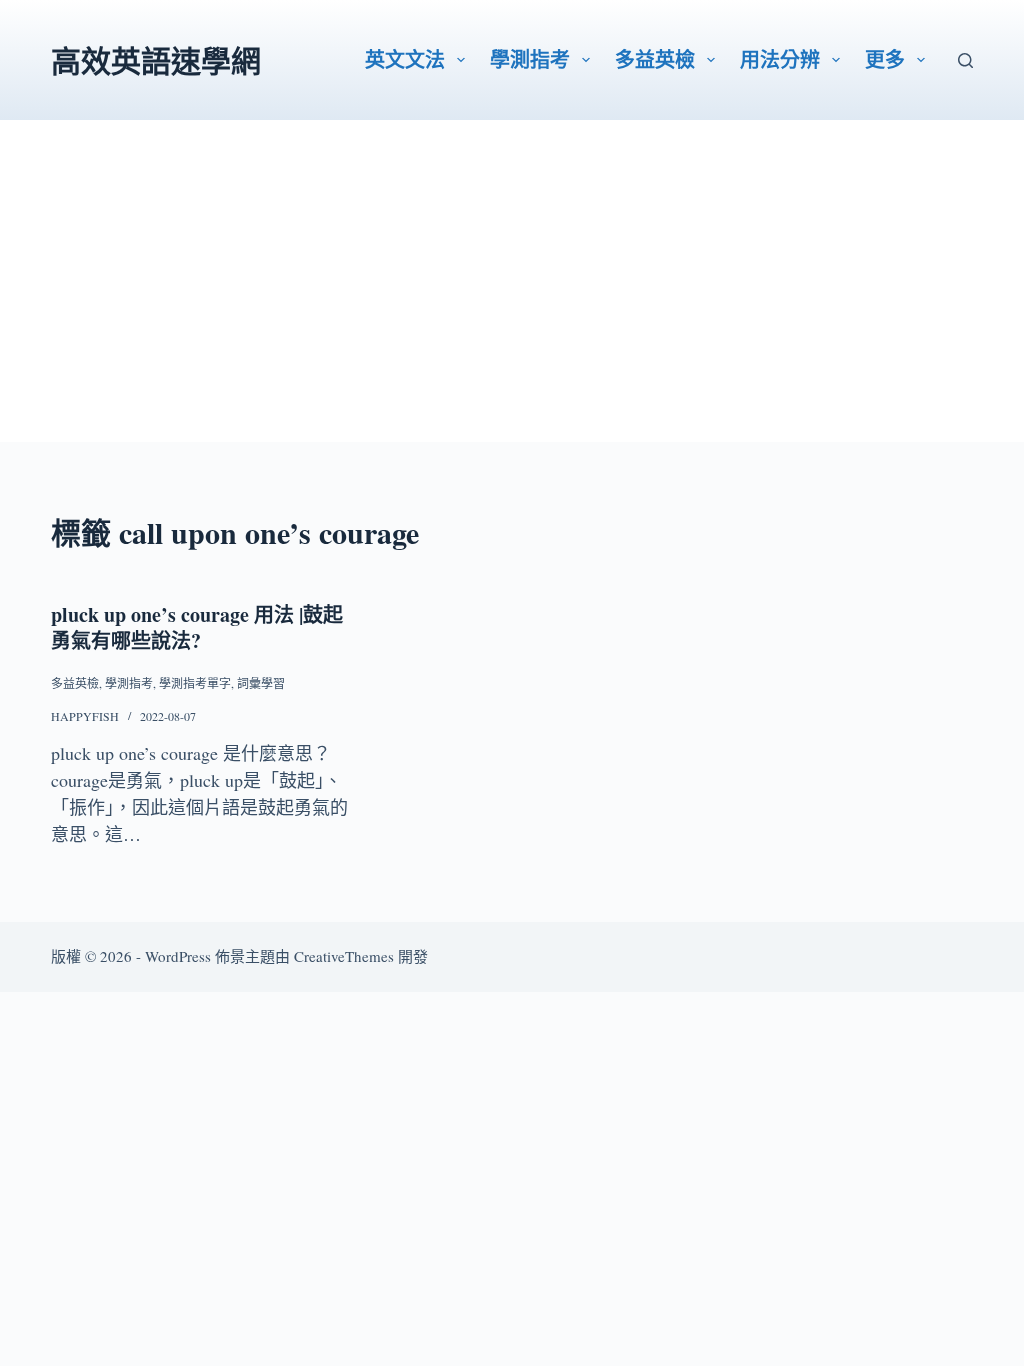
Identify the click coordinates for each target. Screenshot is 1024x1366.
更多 (885, 59)
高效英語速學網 (156, 60)
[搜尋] (965, 60)
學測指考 (530, 59)
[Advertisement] (512, 302)
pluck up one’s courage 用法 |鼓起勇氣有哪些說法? (197, 627)
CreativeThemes (344, 956)
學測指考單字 (195, 683)
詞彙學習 (261, 683)
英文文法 (405, 59)
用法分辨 (780, 59)
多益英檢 (655, 59)
